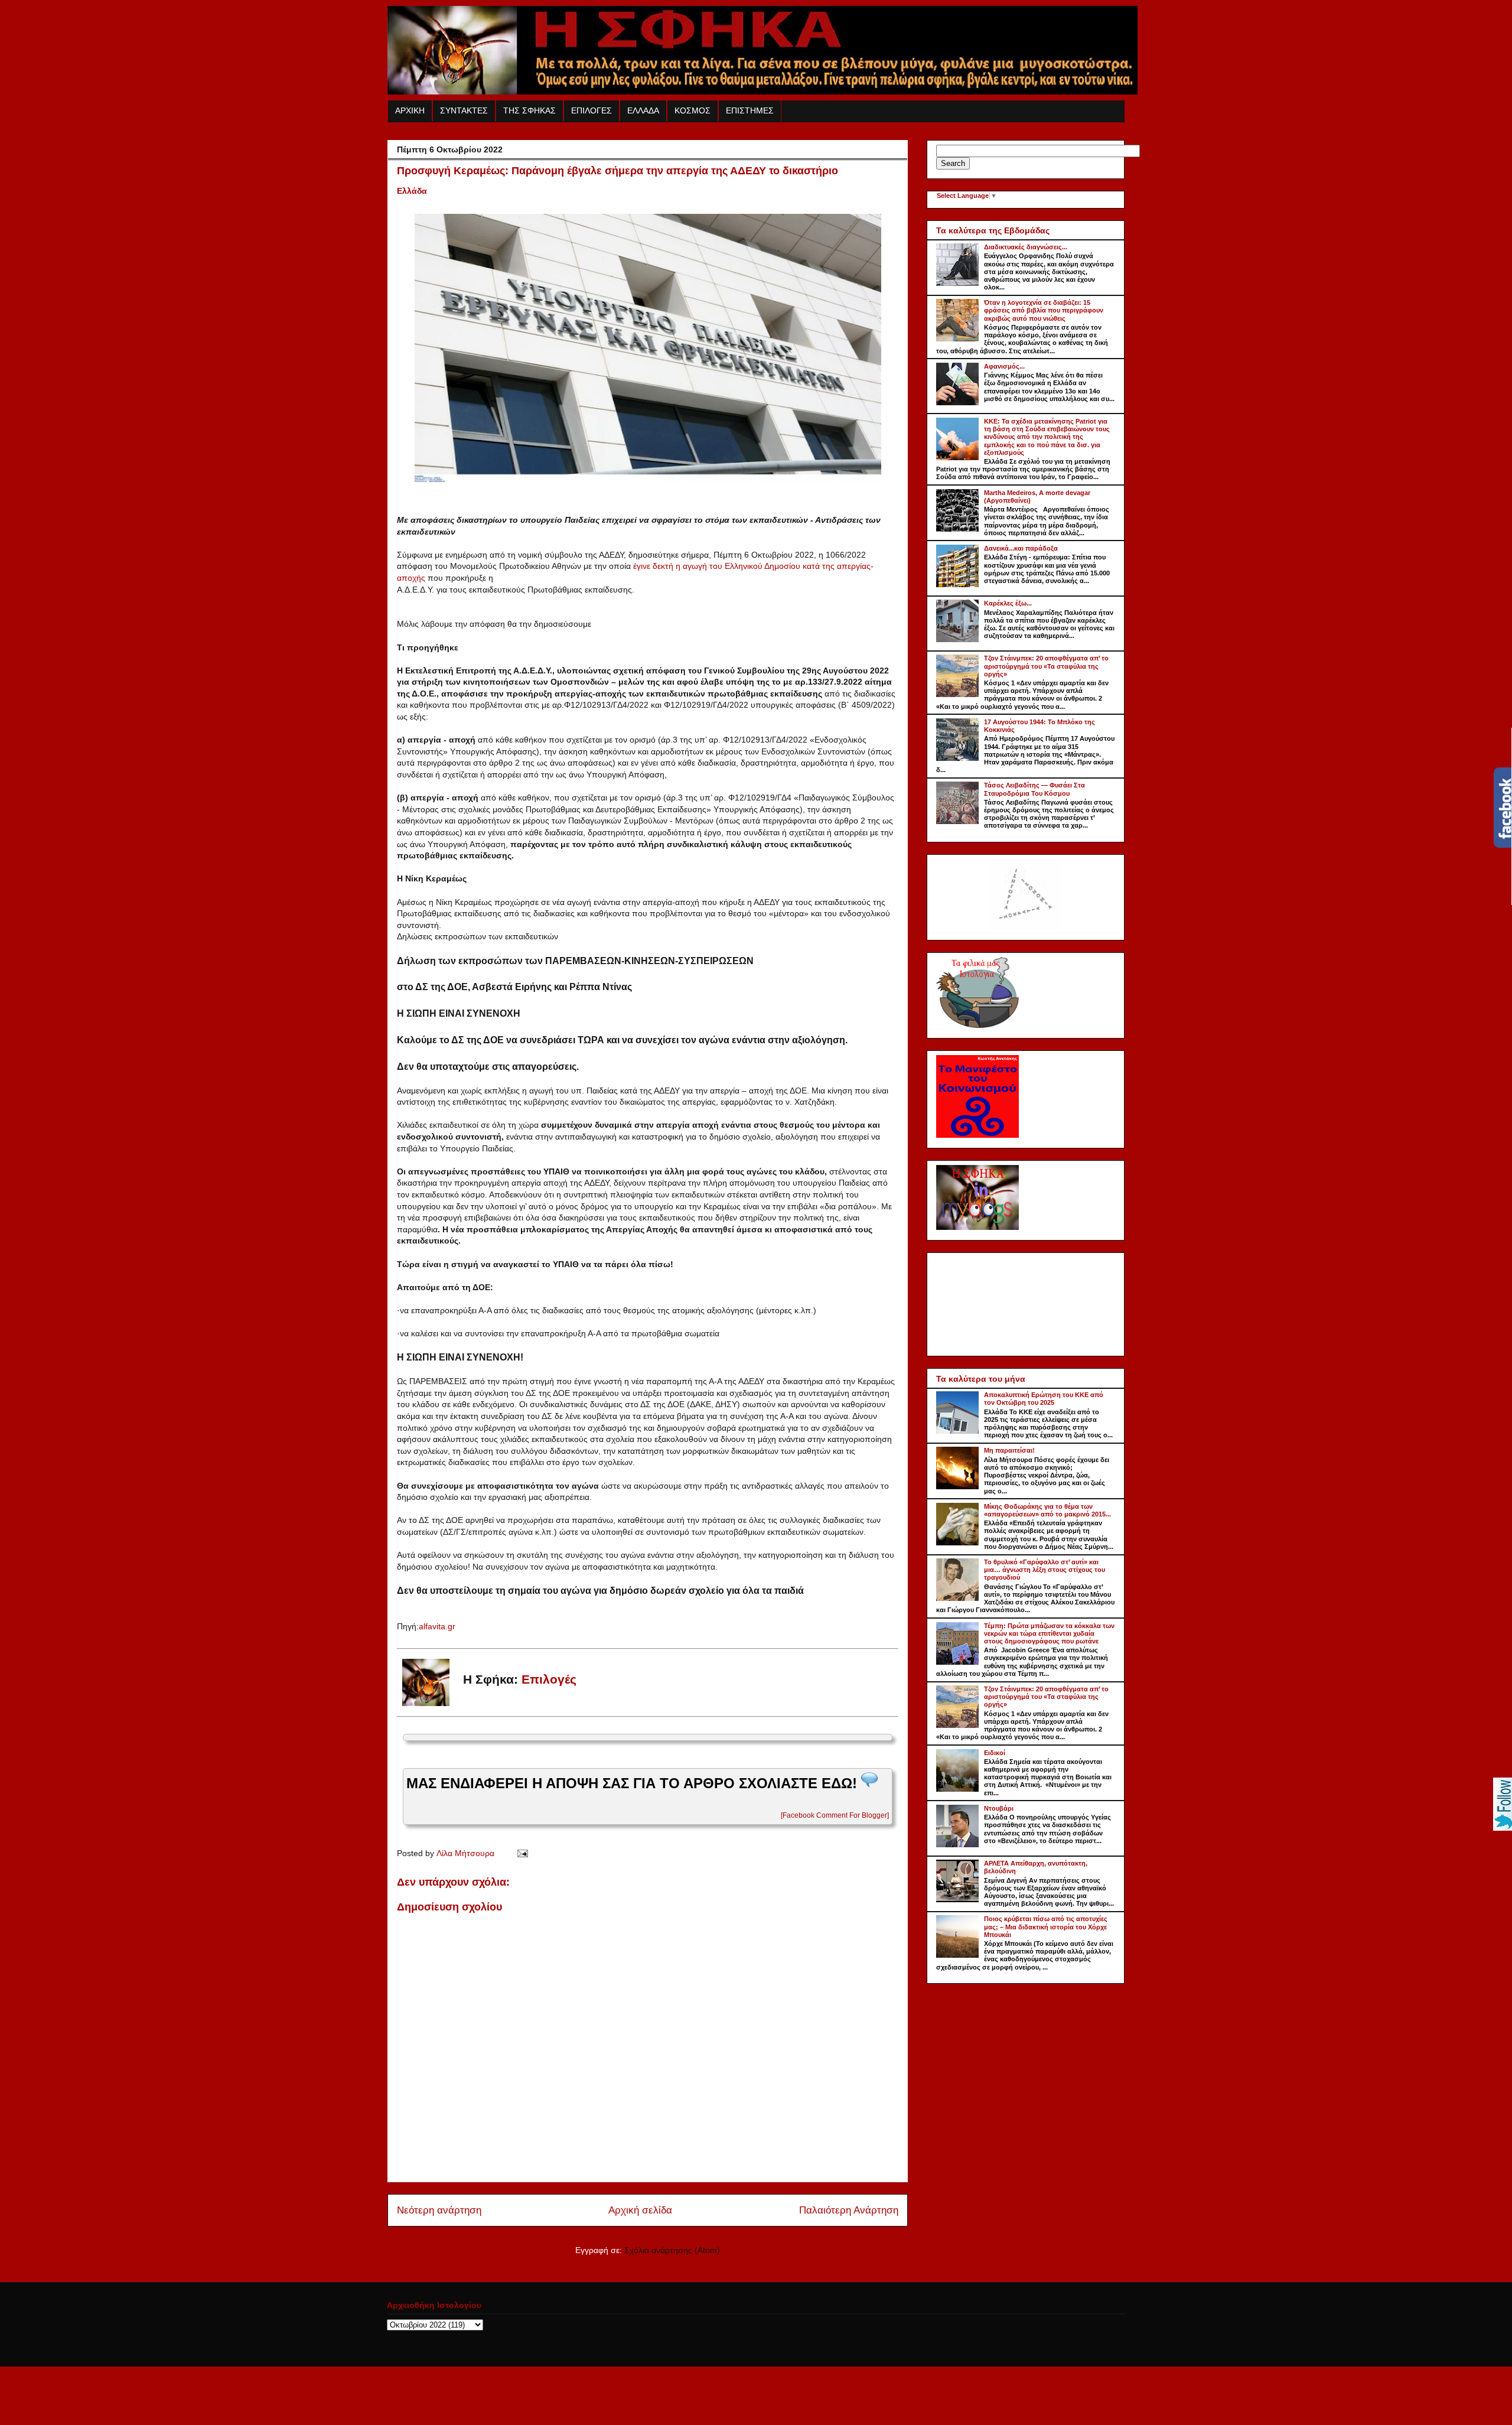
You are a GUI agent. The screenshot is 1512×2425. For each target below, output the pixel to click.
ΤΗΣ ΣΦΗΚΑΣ (529, 110)
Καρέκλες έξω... (1008, 603)
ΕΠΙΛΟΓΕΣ (592, 110)
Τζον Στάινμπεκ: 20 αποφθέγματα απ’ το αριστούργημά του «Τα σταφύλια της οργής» (1046, 666)
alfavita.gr (437, 1626)
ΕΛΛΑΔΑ (643, 110)
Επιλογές (549, 1679)
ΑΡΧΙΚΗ (410, 110)
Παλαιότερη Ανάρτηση (849, 2210)
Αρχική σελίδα (640, 2210)
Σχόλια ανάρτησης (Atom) (672, 2250)
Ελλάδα (412, 191)
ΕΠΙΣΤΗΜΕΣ (750, 110)
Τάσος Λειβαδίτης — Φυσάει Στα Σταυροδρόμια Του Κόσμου (1034, 789)
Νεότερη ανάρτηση (439, 2210)
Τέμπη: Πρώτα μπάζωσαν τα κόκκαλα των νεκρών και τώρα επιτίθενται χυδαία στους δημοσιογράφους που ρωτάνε (1049, 1633)
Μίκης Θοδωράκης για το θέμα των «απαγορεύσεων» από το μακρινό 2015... (1047, 1510)
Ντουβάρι (999, 1808)
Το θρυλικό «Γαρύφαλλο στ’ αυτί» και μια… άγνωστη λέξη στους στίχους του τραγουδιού (1045, 1570)
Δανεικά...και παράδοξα (1021, 548)
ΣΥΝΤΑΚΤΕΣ (464, 110)
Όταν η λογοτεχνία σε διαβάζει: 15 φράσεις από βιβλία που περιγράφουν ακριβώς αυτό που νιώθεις (1044, 310)
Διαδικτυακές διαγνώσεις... (1026, 247)
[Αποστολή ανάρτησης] (521, 1853)
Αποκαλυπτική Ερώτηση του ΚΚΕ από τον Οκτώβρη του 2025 (1044, 1399)
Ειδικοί (995, 1753)
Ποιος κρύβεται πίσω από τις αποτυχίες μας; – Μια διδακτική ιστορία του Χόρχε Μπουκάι (1046, 1926)
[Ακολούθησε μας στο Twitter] (1503, 1828)
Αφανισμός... (1004, 366)
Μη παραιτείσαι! (1009, 1450)
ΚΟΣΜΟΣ (693, 110)
